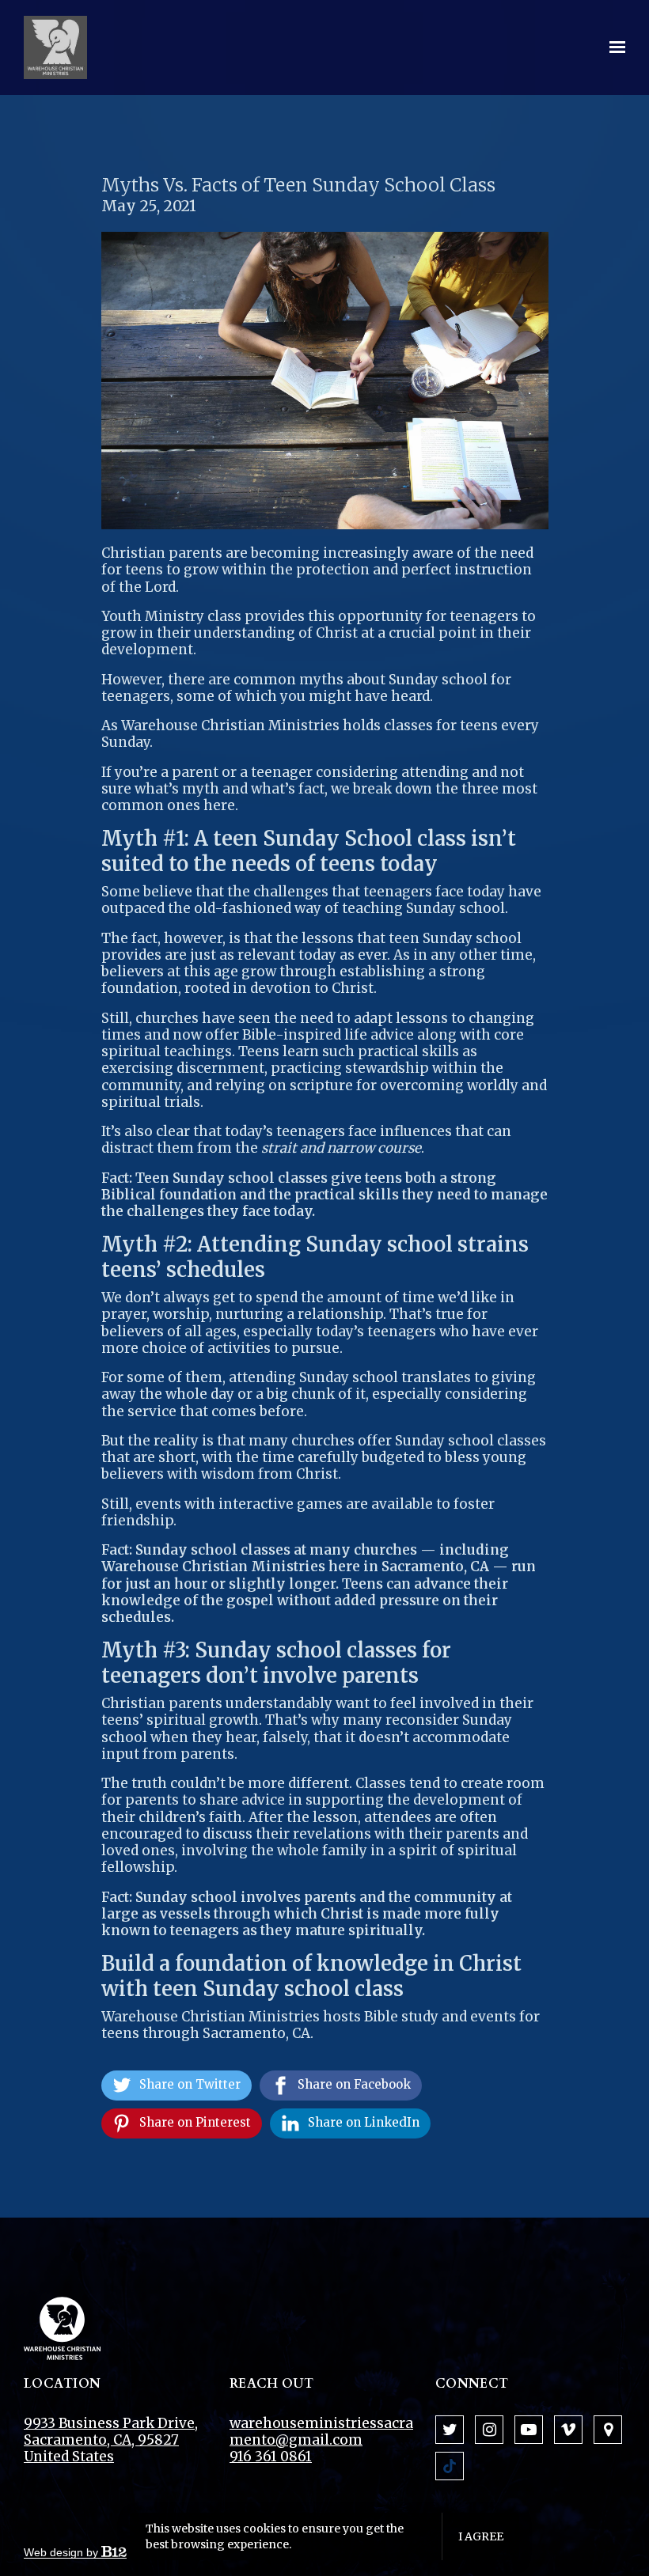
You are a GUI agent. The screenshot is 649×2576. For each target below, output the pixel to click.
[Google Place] (608, 2430)
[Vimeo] (568, 2430)
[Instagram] (489, 2430)
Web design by (63, 2552)
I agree (481, 2536)
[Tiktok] (450, 2466)
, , (111, 2440)
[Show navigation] (613, 47)
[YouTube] (529, 2430)
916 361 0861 (271, 2457)
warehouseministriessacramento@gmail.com (321, 2432)
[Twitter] (450, 2430)
